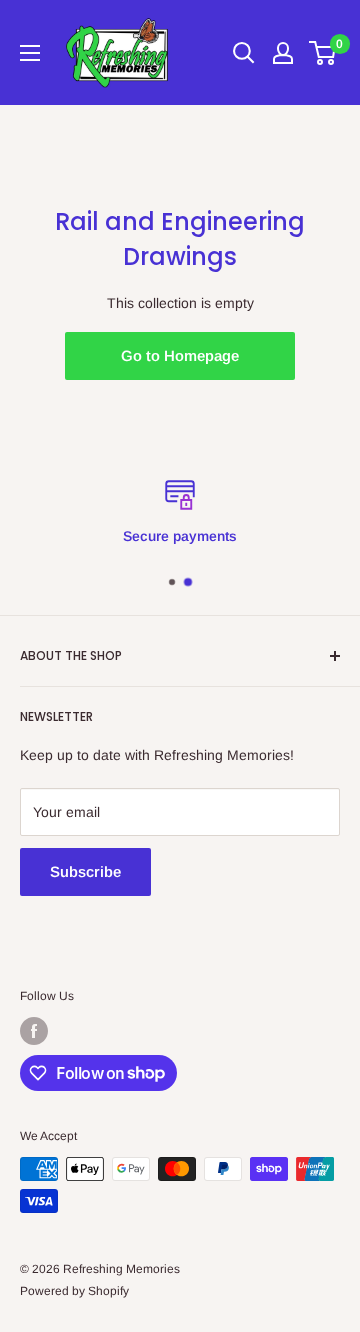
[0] (323, 53)
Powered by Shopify (74, 1291)
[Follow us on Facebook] (34, 1031)
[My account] (283, 53)
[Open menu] (30, 53)
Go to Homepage (180, 355)
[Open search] (244, 53)
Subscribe (85, 871)
